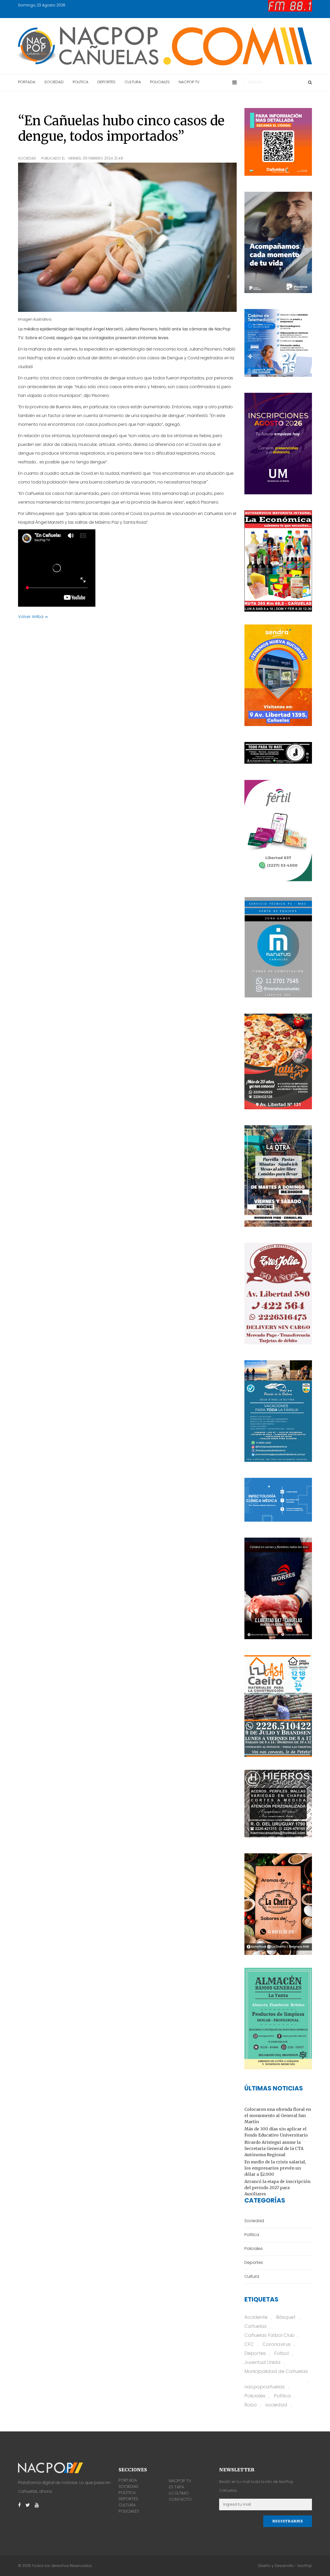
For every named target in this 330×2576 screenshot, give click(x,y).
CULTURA (133, 82)
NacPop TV (180, 2481)
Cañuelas (255, 2326)
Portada (128, 2480)
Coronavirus (277, 2344)
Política (282, 2396)
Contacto (180, 2499)
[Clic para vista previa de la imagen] (127, 237)
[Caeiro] (278, 1706)
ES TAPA (176, 2487)
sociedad (276, 2405)
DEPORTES (106, 82)
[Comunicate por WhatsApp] (278, 675)
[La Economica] (278, 561)
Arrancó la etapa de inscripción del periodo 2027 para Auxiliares (277, 2188)
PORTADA (27, 82)
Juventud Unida (262, 2362)
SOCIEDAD (54, 82)
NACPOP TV (189, 82)
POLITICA (81, 82)
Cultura (127, 2505)
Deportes (255, 2353)
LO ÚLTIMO (179, 2493)
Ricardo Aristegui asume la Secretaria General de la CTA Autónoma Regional (274, 2148)
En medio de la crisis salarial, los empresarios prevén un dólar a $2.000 (275, 2168)
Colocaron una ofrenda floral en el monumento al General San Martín (278, 2115)
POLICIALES (160, 82)
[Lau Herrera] (278, 1904)
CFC (249, 2344)
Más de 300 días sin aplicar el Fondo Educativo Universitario (276, 2132)
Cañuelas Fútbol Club (269, 2335)
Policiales (255, 2396)
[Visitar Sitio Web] (278, 753)
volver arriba (31, 617)
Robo (251, 2405)
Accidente (256, 2317)
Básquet (286, 2317)
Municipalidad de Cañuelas (276, 2371)
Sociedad (27, 158)
